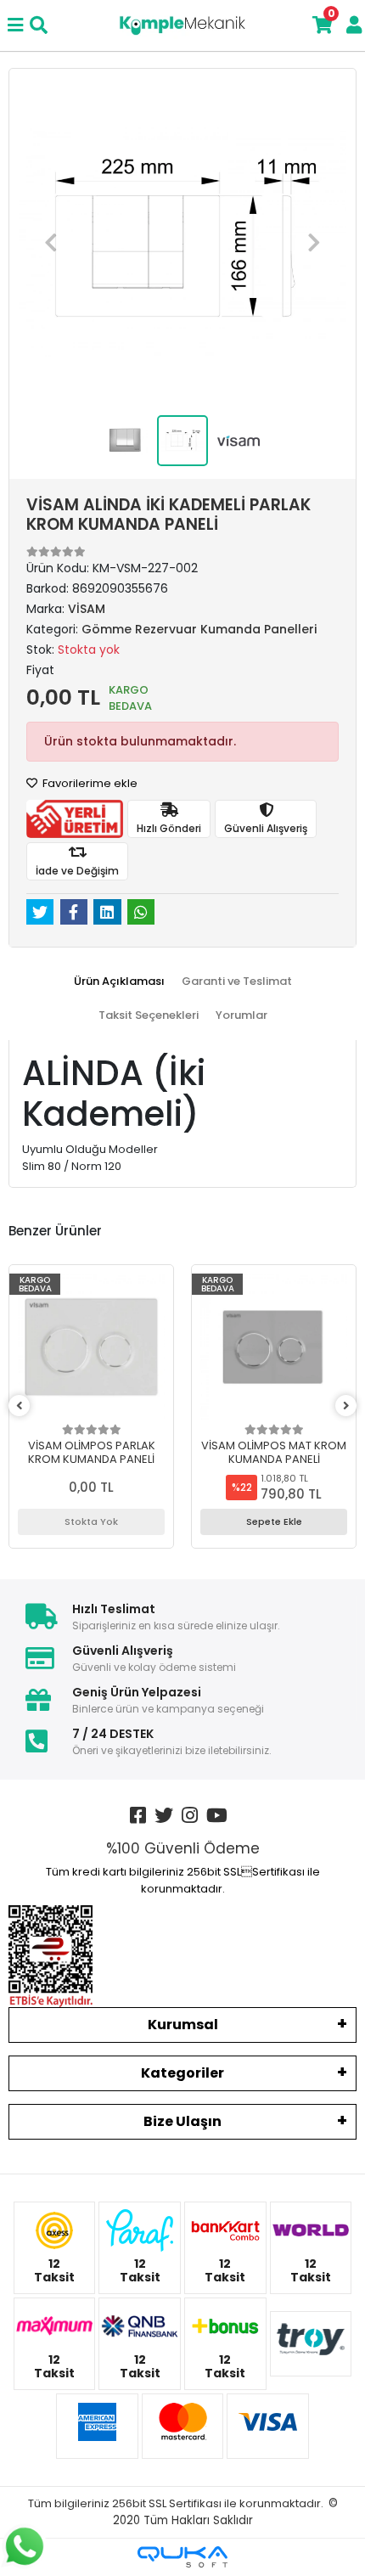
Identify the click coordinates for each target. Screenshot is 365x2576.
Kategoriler (182, 2073)
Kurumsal (183, 2025)
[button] (51, 242)
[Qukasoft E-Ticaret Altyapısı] (182, 2557)
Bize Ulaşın (182, 2121)
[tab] (119, 981)
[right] (346, 1406)
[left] (20, 1406)
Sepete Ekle (274, 1521)
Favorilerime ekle (89, 783)
